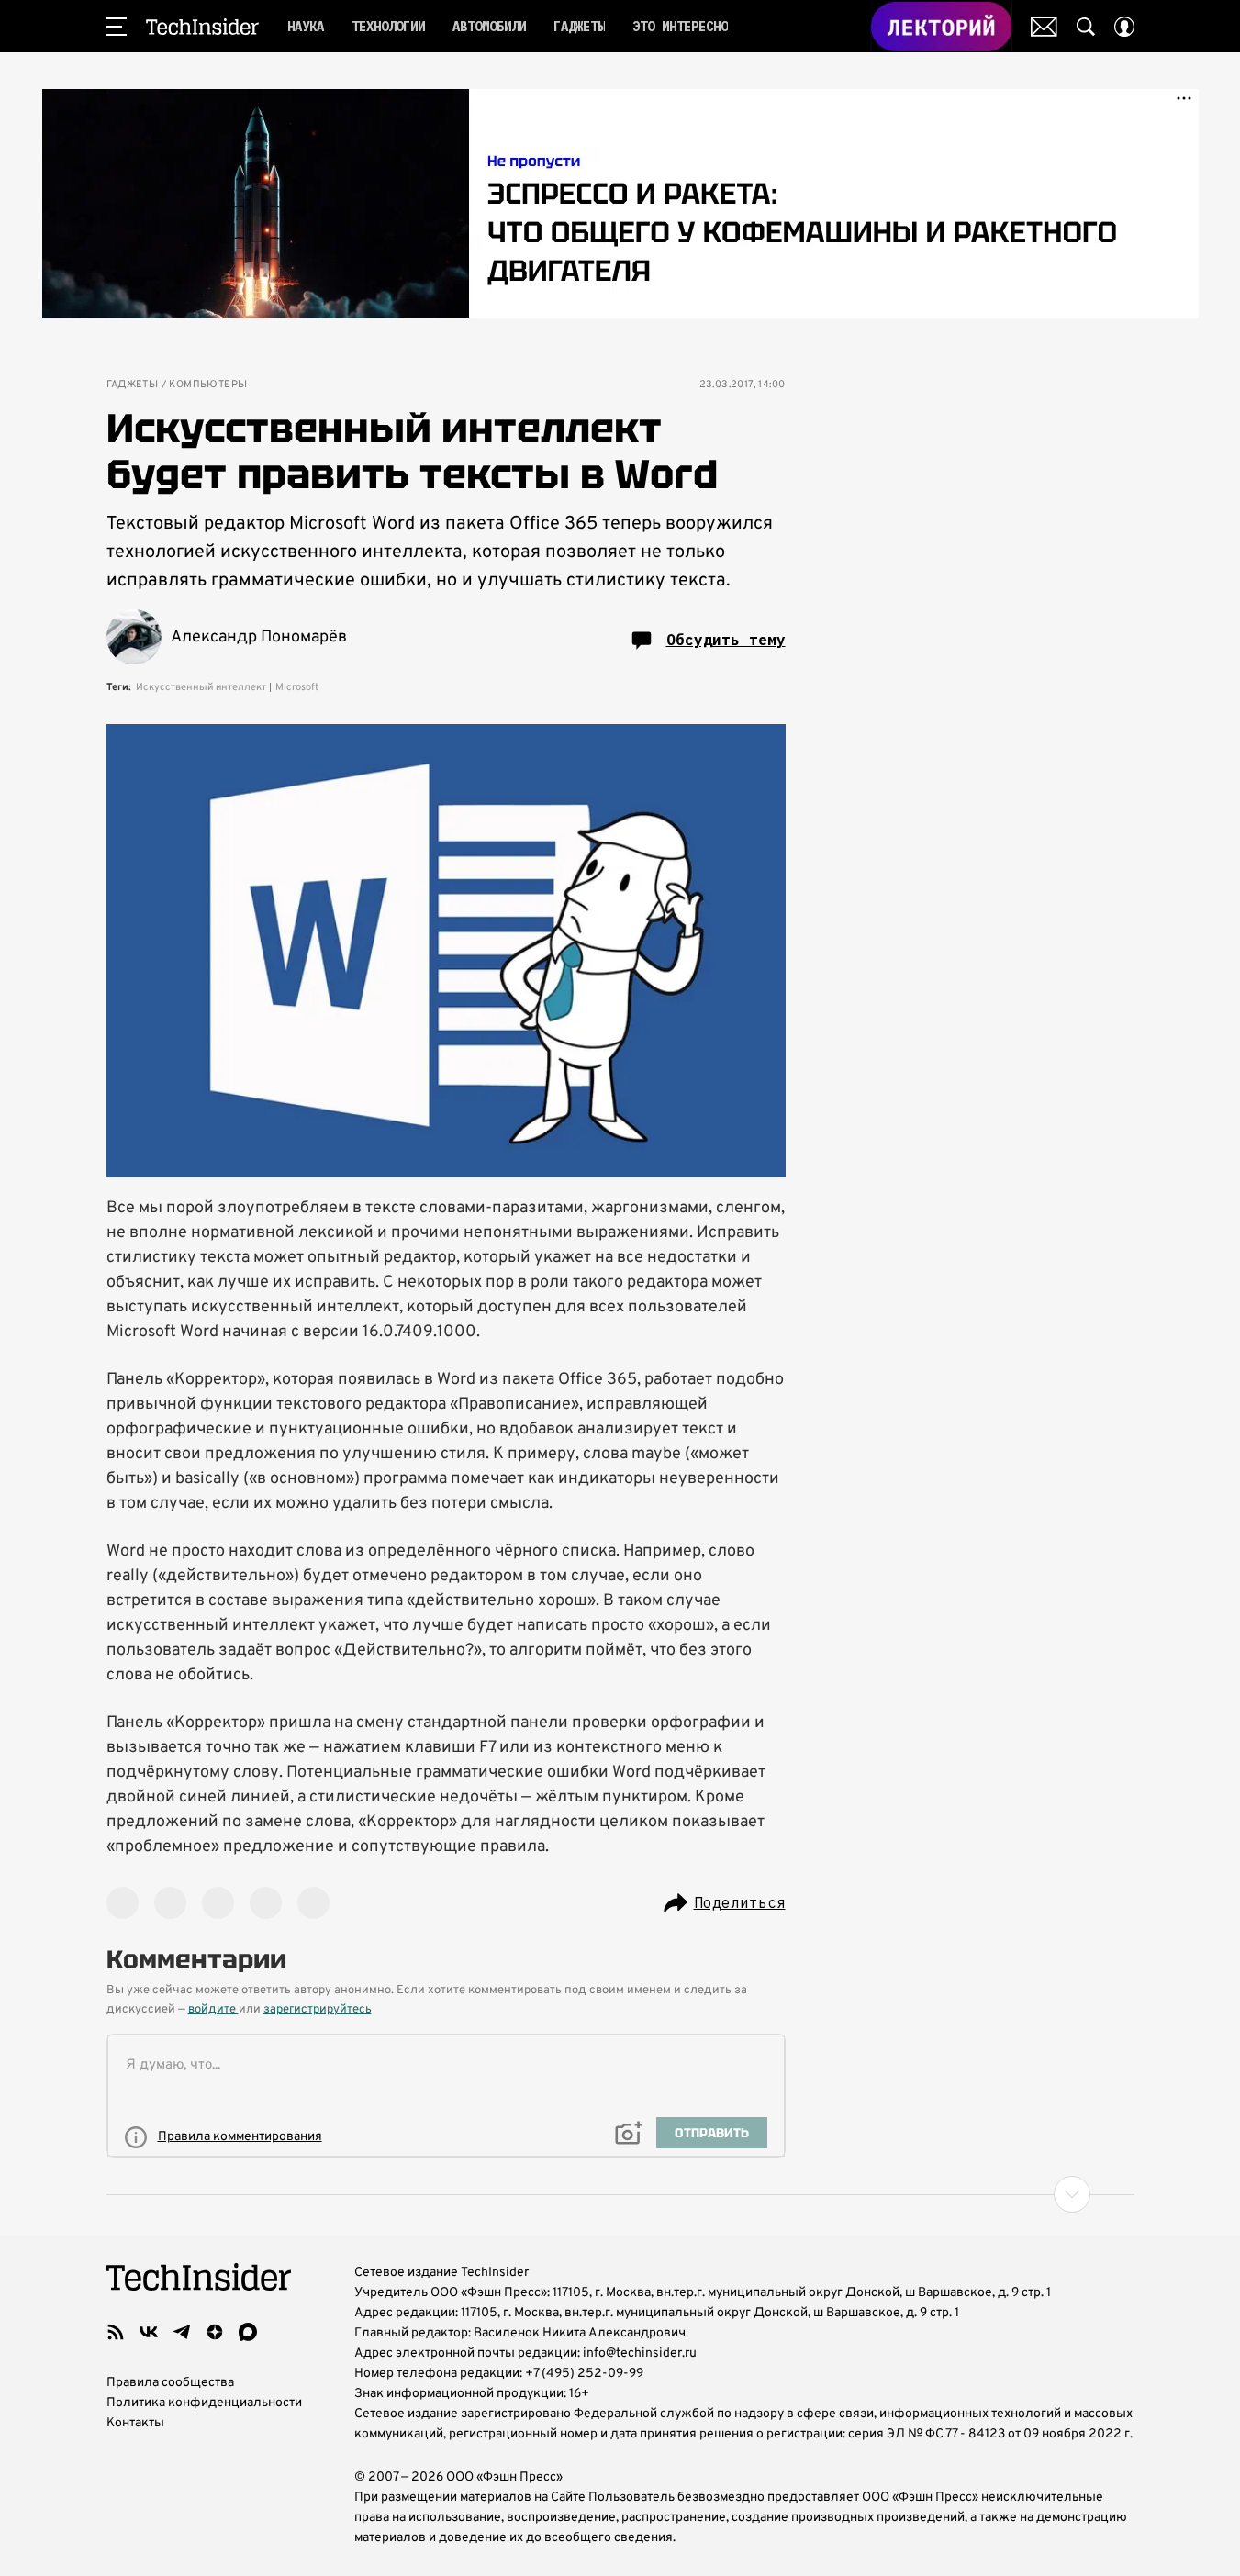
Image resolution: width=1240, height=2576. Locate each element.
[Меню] (117, 27)
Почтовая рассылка (1044, 27)
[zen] (215, 2332)
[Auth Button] (1124, 27)
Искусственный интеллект (201, 687)
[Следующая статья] (620, 2194)
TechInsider (202, 27)
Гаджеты (133, 385)
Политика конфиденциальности (204, 2403)
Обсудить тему (726, 640)
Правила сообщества (170, 2383)
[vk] (149, 2332)
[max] (248, 2332)
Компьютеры (208, 385)
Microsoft (297, 687)
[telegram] (182, 2332)
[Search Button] (1086, 27)
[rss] (116, 2332)
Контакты (135, 2423)
